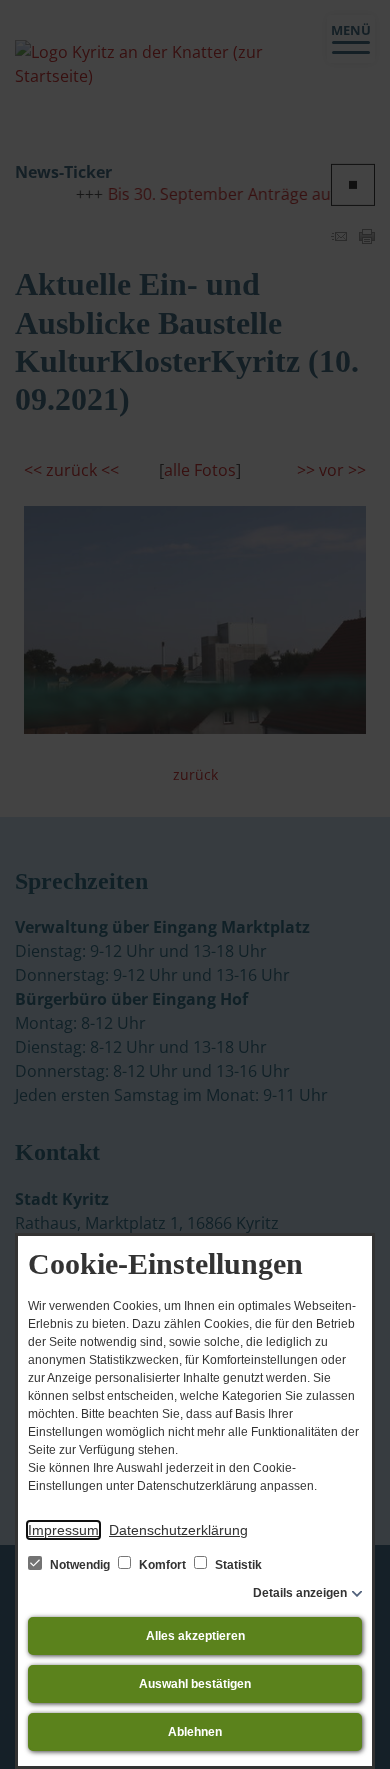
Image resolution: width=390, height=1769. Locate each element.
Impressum (63, 1530)
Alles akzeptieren (195, 1636)
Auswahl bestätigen (195, 1684)
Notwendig (80, 1565)
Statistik (237, 1565)
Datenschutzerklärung (178, 1530)
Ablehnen (195, 1732)
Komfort (162, 1565)
